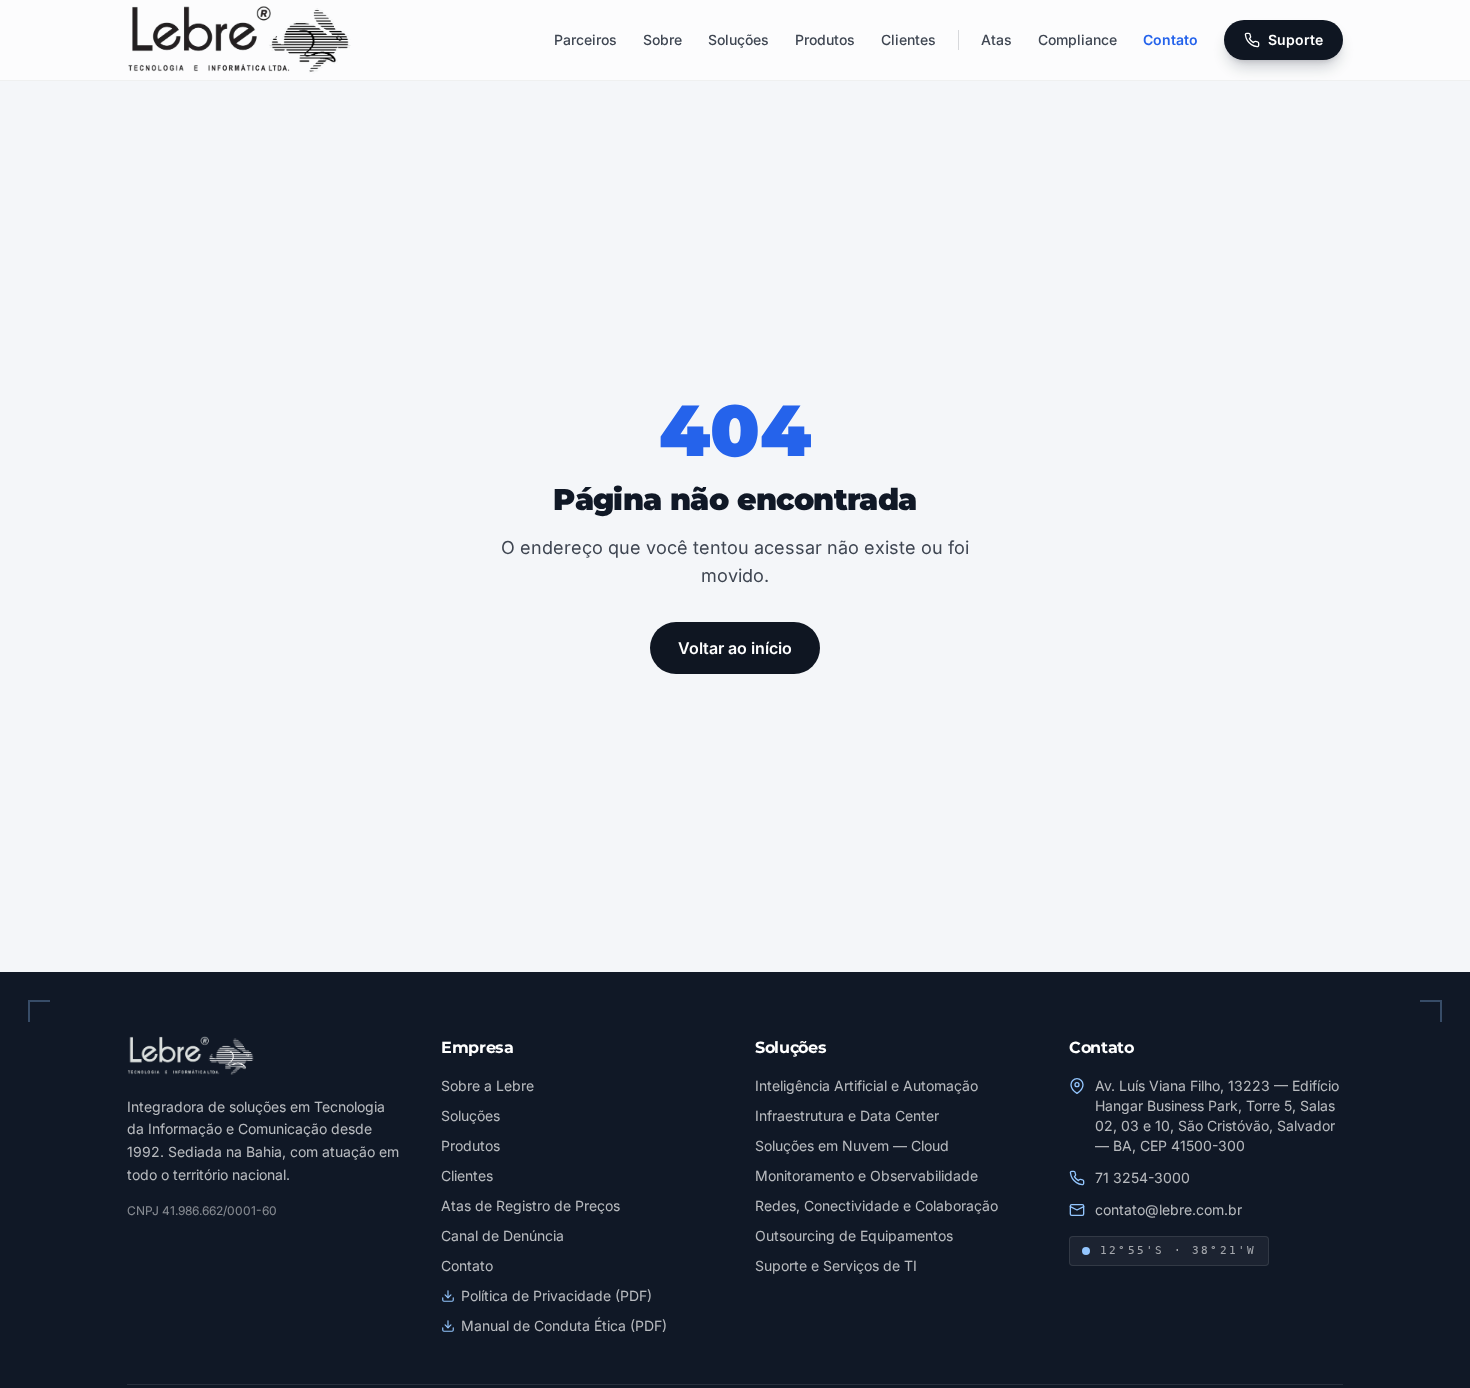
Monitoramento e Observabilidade (866, 1175)
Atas (996, 39)
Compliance (1077, 39)
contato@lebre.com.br (1168, 1209)
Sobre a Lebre (487, 1085)
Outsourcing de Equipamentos (854, 1235)
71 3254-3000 (1142, 1177)
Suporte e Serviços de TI (836, 1265)
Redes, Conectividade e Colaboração (876, 1205)
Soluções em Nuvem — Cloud (852, 1145)
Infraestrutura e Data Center (847, 1115)
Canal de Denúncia (502, 1235)
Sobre (662, 39)
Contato (1170, 39)
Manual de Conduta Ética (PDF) (564, 1325)
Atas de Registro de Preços (530, 1205)
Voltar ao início (735, 648)
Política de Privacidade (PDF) (556, 1295)
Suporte (1295, 39)
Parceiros (585, 39)
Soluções (738, 39)
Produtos (825, 39)
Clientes (908, 39)
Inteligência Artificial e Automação (866, 1085)
